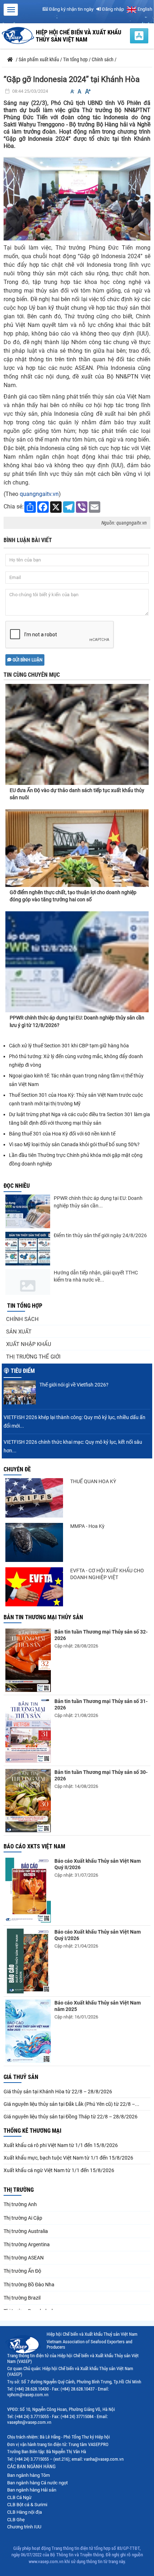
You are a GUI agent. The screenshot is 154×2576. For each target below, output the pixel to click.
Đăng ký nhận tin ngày (71, 9)
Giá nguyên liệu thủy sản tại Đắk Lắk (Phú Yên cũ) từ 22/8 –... (71, 2104)
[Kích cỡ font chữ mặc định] (80, 91)
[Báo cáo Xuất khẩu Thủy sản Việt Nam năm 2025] (28, 2031)
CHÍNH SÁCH (22, 1319)
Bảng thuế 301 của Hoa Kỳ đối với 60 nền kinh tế (62, 1134)
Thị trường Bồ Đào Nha (29, 2285)
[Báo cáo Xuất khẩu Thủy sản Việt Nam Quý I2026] (28, 1961)
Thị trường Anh (20, 2204)
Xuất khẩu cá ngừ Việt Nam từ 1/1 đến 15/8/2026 (59, 2170)
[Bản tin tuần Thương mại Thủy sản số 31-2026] (28, 1730)
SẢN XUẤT (19, 1332)
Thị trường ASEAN (24, 2258)
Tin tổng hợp (25, 1306)
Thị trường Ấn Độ (22, 2271)
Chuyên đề (17, 1469)
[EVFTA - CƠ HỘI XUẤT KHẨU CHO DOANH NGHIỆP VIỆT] (34, 1587)
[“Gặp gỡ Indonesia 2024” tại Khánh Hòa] (77, 198)
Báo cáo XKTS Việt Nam (34, 1846)
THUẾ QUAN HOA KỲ (93, 1481)
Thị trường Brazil (22, 2298)
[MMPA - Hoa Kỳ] (34, 1542)
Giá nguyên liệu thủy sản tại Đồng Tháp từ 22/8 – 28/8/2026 (71, 2117)
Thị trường (19, 2190)
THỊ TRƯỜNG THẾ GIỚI (33, 1357)
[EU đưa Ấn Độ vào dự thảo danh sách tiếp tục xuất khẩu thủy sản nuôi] (77, 728)
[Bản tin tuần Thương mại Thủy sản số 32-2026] (28, 1660)
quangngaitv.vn (39, 494)
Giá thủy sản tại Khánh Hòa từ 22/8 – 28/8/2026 (58, 2092)
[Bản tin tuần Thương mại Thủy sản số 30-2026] (28, 1801)
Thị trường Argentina (27, 2244)
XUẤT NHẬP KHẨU (29, 1344)
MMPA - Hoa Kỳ (87, 1526)
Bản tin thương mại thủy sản (43, 1617)
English (144, 9)
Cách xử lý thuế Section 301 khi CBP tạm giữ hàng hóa (69, 1046)
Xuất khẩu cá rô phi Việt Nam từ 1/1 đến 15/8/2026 (61, 2145)
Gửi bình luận (27, 660)
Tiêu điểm (23, 1371)
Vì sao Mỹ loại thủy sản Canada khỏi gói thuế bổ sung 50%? (74, 1144)
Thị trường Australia (26, 2231)
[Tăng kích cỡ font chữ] (87, 91)
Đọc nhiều (17, 1186)
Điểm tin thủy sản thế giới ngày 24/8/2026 (100, 1235)
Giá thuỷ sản (21, 2077)
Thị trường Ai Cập (23, 2218)
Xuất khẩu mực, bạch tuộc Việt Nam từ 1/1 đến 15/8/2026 (68, 2158)
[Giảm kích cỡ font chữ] (72, 91)
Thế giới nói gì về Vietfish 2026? (74, 1385)
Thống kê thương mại (32, 2131)
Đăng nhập (112, 9)
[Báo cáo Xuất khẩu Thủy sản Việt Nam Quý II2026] (28, 1890)
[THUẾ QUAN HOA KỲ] (34, 1498)
